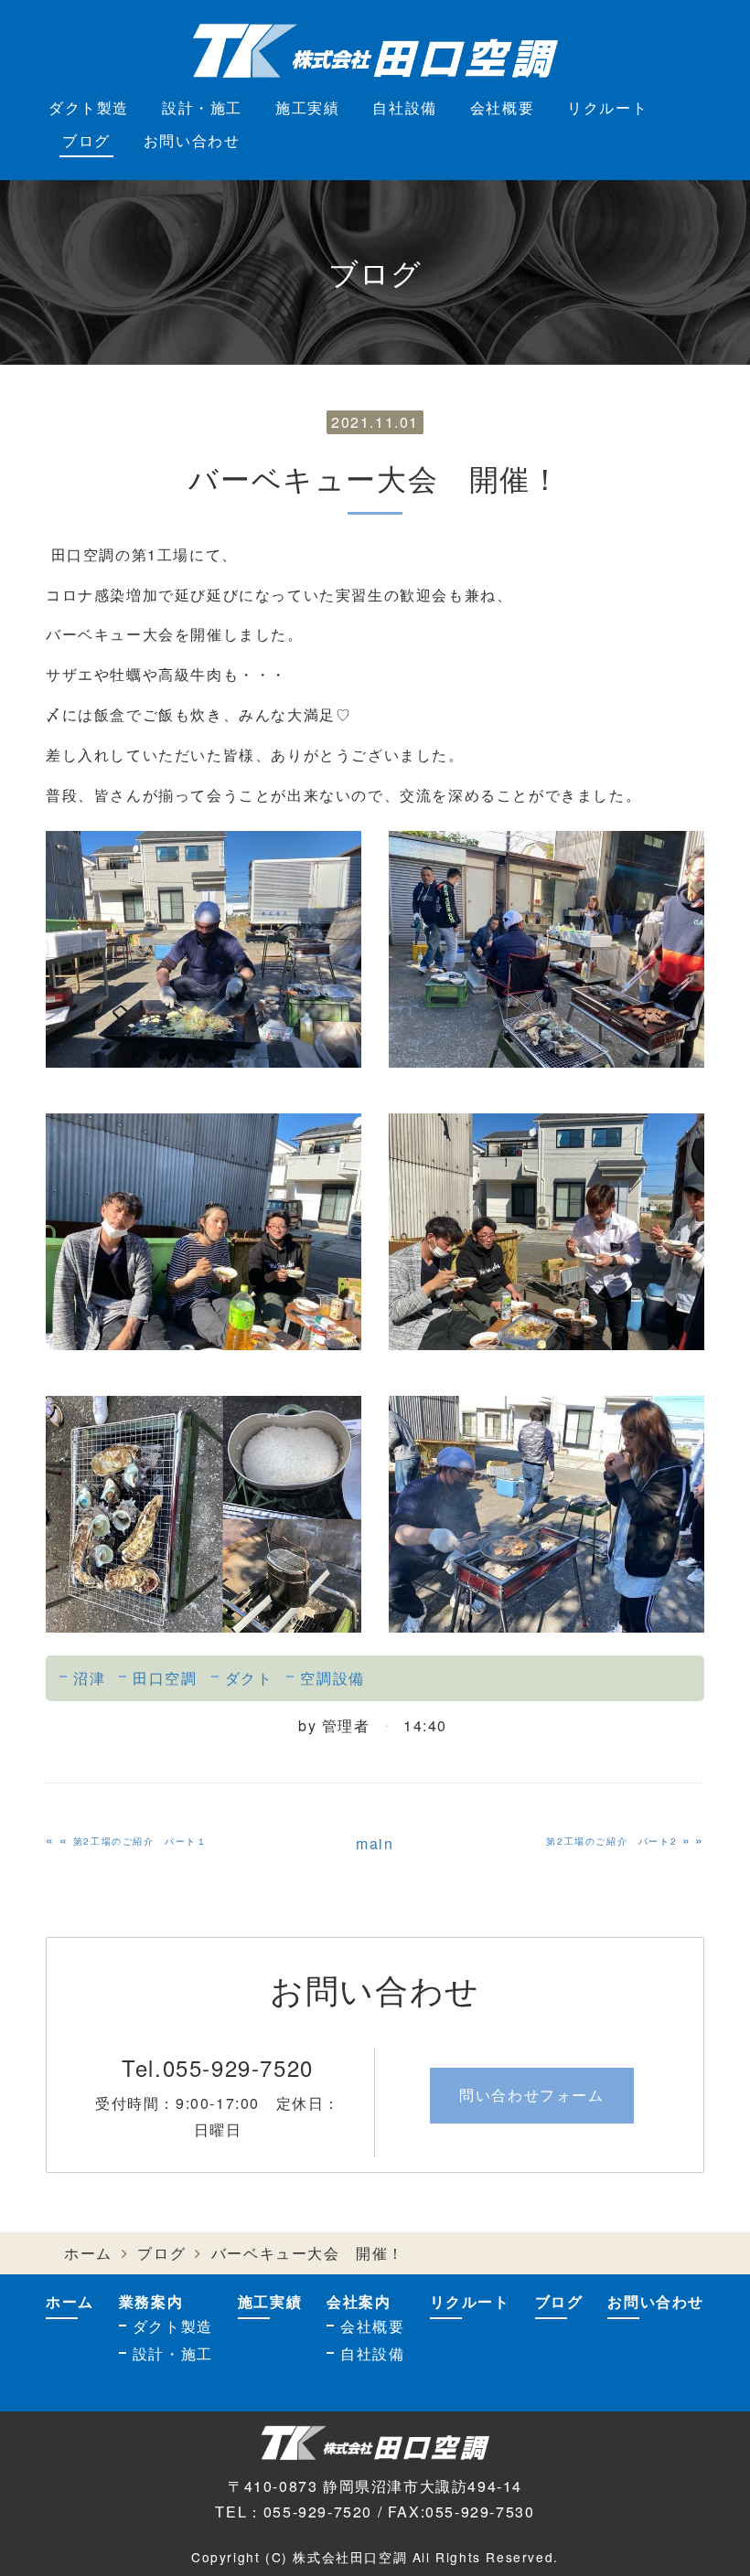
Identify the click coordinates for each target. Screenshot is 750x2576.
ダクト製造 (89, 107)
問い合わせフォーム (531, 2095)
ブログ (86, 140)
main (375, 1844)
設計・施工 (202, 107)
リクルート (607, 107)
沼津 (89, 1678)
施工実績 (307, 107)
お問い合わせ (192, 140)
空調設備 (332, 1678)
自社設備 (404, 107)
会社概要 (502, 107)
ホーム (88, 2253)
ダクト (249, 1678)
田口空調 (165, 1678)
